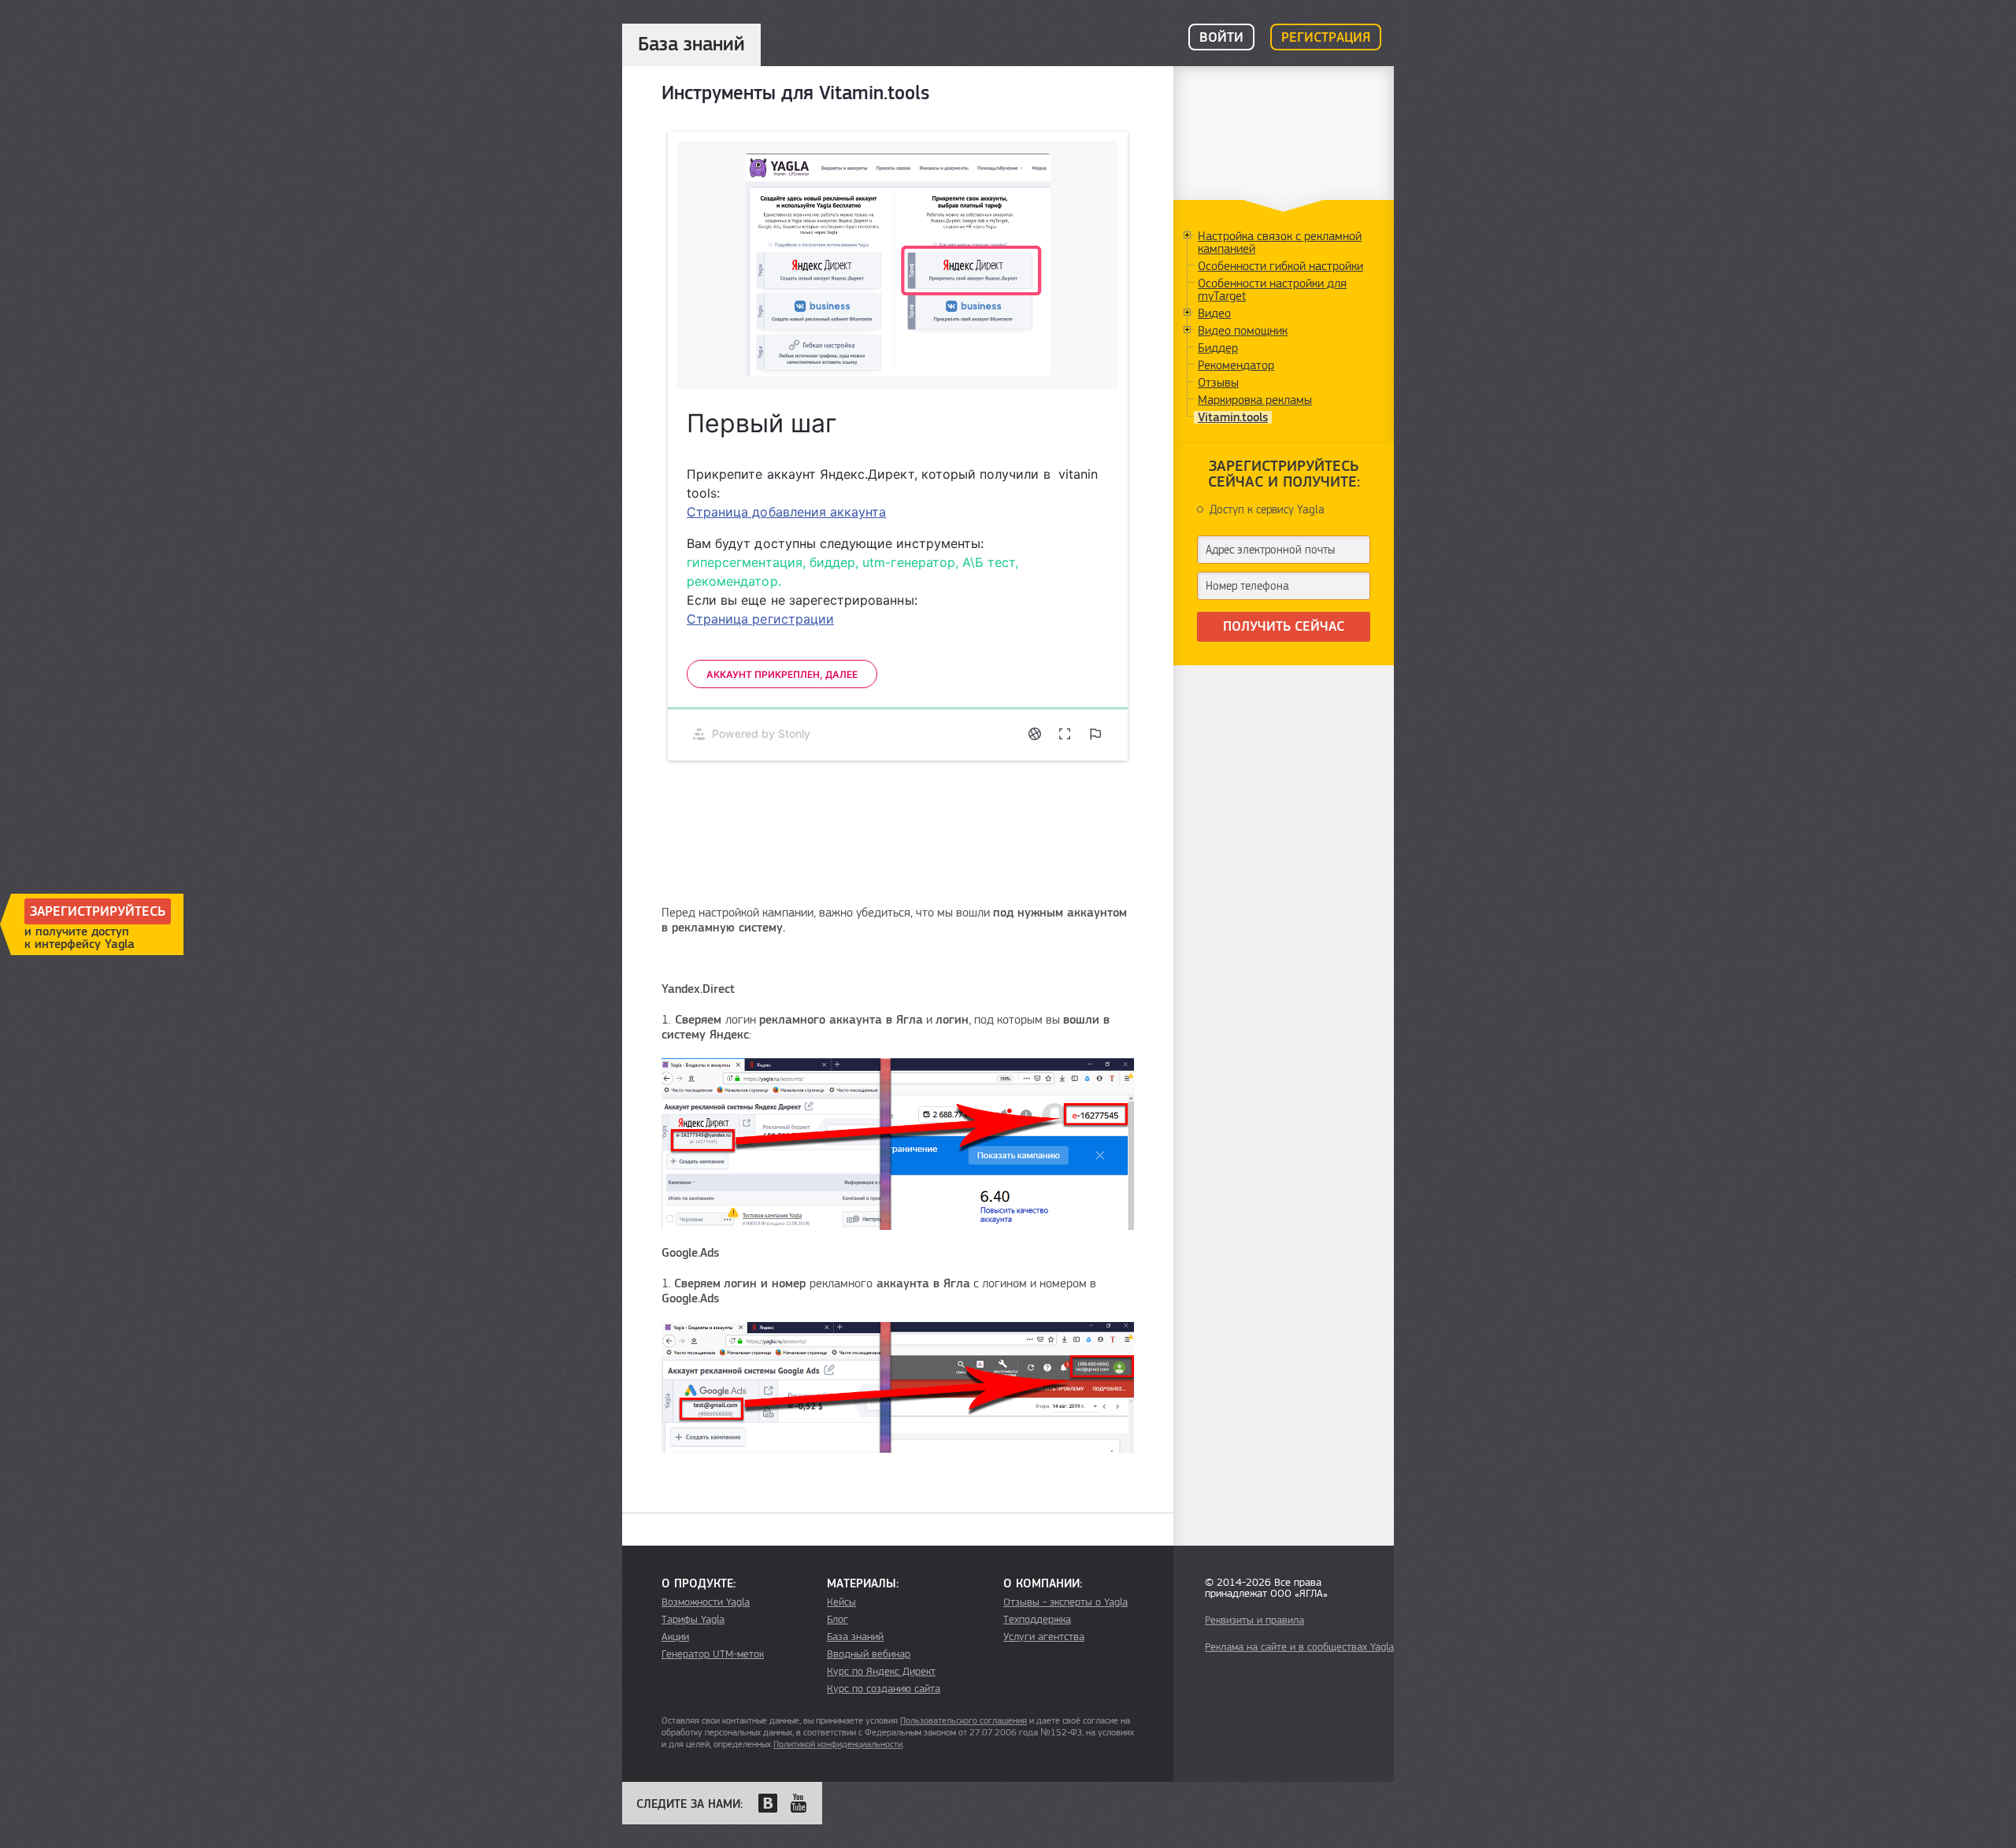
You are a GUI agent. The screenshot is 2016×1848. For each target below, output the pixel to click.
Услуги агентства (1044, 1637)
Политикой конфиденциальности (838, 1744)
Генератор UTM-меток (713, 1654)
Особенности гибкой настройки (1280, 266)
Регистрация (1326, 38)
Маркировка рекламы (1255, 400)
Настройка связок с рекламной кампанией (1280, 243)
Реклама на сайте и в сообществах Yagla (1299, 1647)
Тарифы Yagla (693, 1620)
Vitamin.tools (1233, 417)
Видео (1214, 313)
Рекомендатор (1236, 365)
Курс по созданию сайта (884, 1689)
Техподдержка (1037, 1620)
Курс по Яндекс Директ (881, 1672)
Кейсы (841, 1602)
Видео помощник (1243, 331)
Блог (838, 1620)
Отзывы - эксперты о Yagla (1065, 1602)
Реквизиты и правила (1254, 1620)
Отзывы (1218, 383)
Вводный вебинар (869, 1654)
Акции (675, 1637)
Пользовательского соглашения (964, 1720)
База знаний (855, 1637)
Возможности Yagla (706, 1602)
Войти (1221, 38)
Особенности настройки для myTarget (1272, 290)
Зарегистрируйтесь (98, 912)
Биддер (1218, 348)
